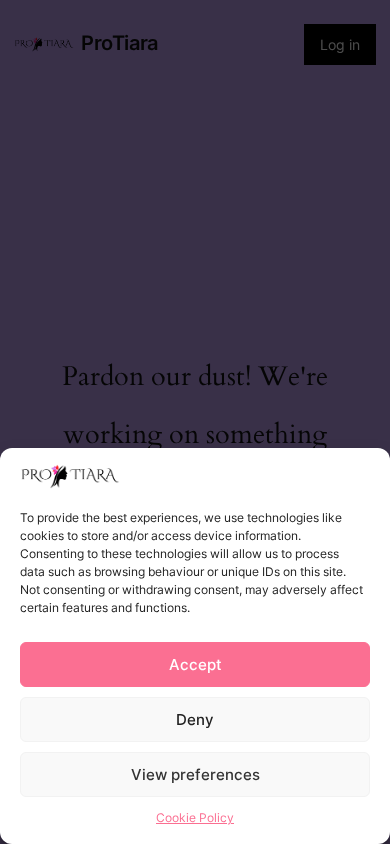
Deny (195, 719)
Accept (195, 664)
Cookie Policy (195, 817)
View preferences (195, 774)
